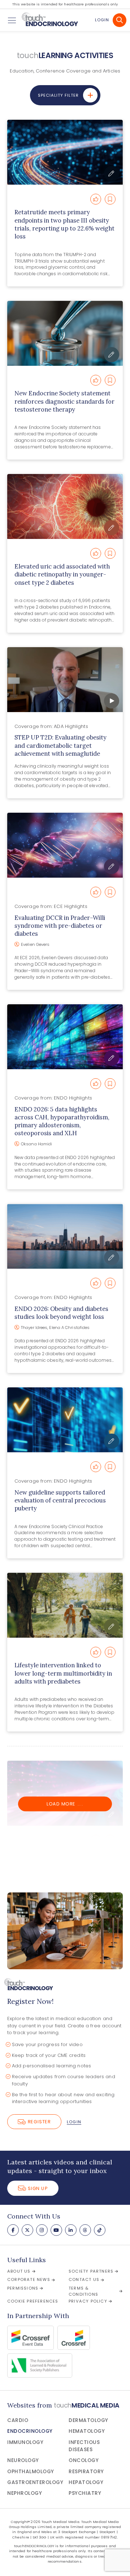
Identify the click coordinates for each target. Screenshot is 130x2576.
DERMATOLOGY (88, 2420)
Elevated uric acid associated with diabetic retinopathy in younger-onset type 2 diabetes (62, 574)
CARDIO (18, 2420)
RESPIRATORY (86, 2472)
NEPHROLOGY (25, 2493)
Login (102, 20)
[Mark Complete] (96, 199)
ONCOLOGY (84, 2460)
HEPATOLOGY (86, 2482)
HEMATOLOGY (87, 2431)
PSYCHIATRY (85, 2493)
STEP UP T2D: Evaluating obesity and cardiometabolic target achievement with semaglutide (60, 745)
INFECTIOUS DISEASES (84, 2446)
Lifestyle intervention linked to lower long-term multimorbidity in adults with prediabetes (63, 1673)
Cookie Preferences (33, 2301)
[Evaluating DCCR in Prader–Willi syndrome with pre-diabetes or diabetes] (65, 845)
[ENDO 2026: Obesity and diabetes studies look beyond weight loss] (65, 1236)
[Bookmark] (110, 199)
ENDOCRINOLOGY (30, 2431)
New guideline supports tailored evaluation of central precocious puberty (60, 1500)
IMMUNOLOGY (25, 2442)
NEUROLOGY (23, 2460)
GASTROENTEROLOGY (35, 2482)
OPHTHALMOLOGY (31, 2472)
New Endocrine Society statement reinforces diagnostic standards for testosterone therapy (64, 401)
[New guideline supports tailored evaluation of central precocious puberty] (65, 1420)
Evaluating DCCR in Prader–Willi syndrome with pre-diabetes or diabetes (60, 926)
